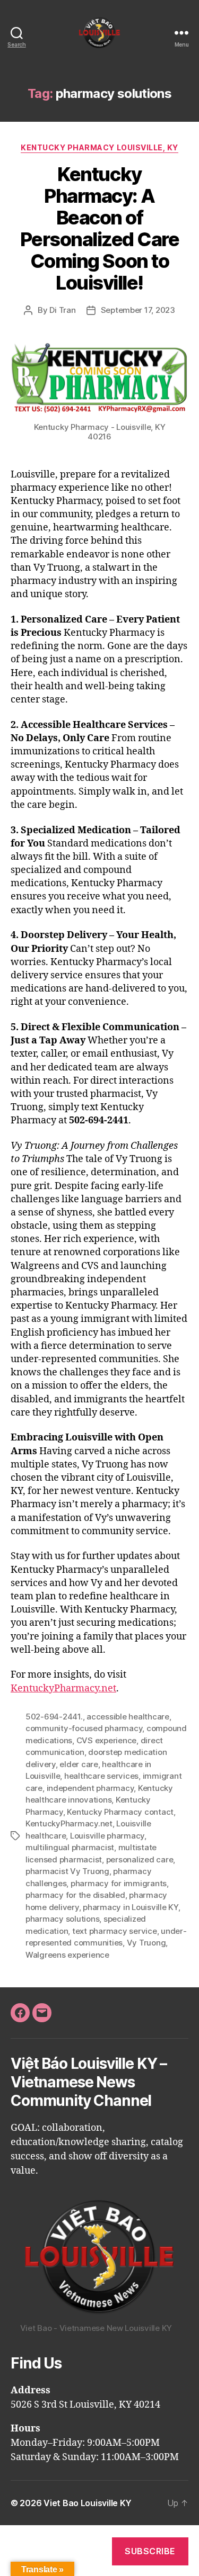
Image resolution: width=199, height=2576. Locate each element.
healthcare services (101, 1776)
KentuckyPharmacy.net (63, 1688)
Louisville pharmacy (107, 1836)
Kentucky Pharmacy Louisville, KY (99, 147)
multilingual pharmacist (70, 1847)
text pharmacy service (115, 1931)
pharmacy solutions (62, 1919)
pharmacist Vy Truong (67, 1871)
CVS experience (106, 1740)
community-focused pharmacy (84, 1728)
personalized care (140, 1859)
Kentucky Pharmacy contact (120, 1812)
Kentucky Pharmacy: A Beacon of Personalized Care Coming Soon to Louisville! (100, 228)
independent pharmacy (90, 1788)
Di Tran (62, 310)
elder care (79, 1764)
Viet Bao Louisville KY (88, 2503)
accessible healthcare (128, 1717)
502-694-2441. (54, 1717)
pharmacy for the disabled (75, 1895)
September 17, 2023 (138, 310)
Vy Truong (146, 1943)
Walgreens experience (67, 1955)
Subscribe (150, 2551)
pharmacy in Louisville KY (131, 1907)
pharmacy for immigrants (119, 1883)
